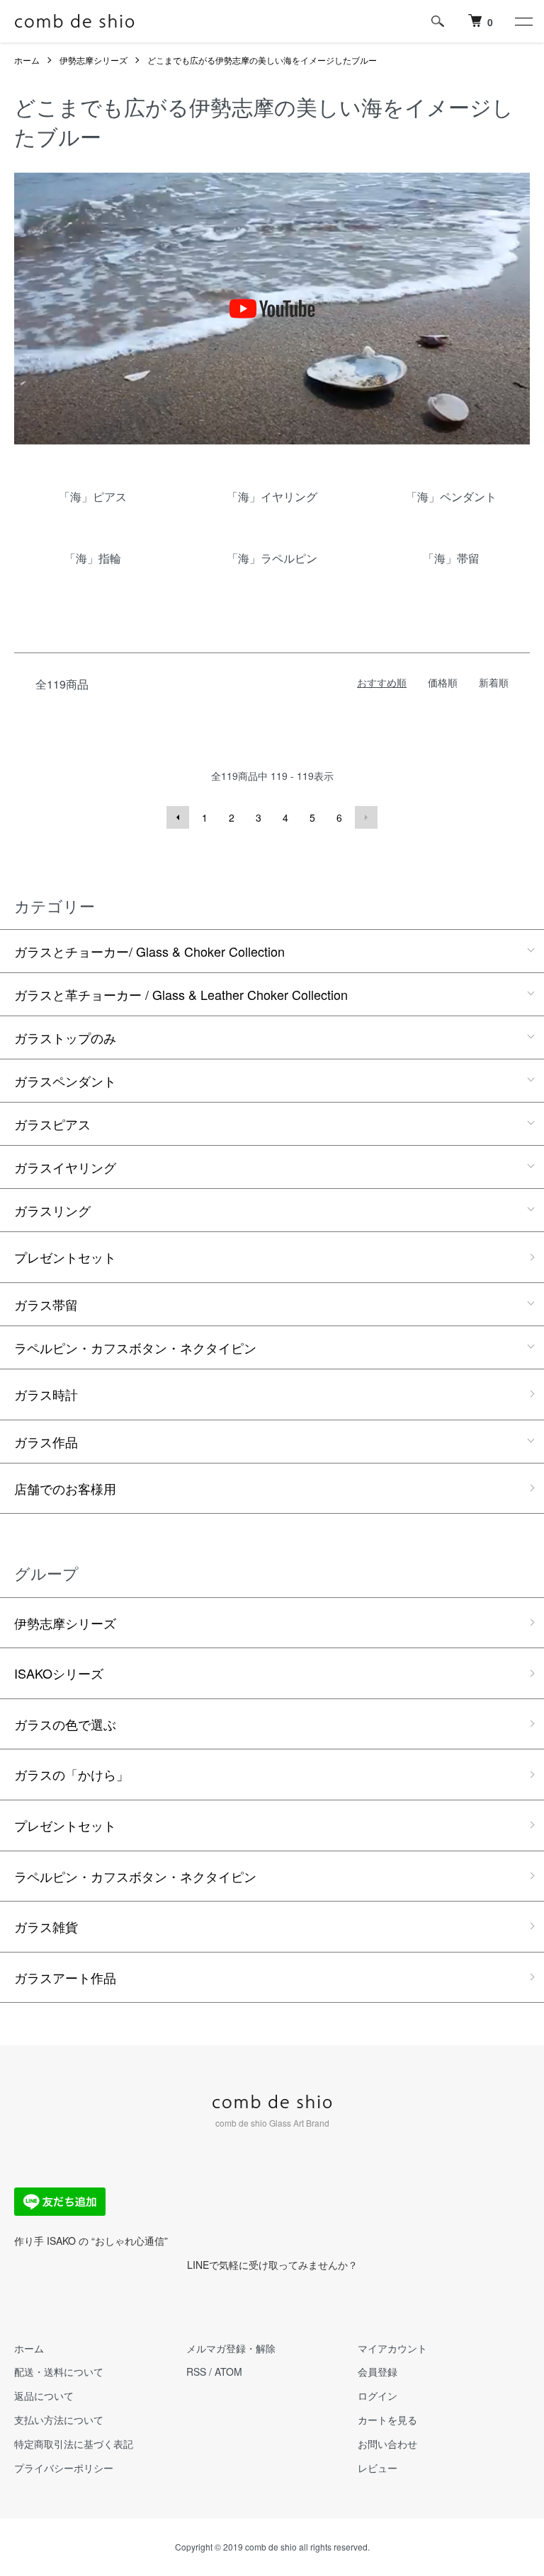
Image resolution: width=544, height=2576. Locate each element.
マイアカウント (392, 2348)
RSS (196, 2371)
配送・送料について (59, 2371)
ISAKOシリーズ (59, 1673)
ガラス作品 (46, 1442)
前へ (178, 817)
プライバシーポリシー (64, 2468)
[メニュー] (523, 21)
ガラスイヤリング (65, 1167)
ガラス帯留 (46, 1304)
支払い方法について (59, 2420)
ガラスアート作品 (65, 1977)
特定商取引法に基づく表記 (74, 2444)
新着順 (494, 682)
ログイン (378, 2396)
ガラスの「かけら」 (72, 1774)
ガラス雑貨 (46, 1926)
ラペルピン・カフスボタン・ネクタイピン (135, 1347)
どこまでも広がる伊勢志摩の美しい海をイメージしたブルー (262, 60)
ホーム (27, 60)
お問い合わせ (387, 2444)
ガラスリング (52, 1210)
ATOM (228, 2371)
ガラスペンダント (65, 1081)
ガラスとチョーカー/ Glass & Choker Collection (149, 951)
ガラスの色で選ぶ (65, 1724)
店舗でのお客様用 (65, 1488)
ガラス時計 (46, 1394)
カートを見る (387, 2420)
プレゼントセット (65, 1257)
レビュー (378, 2468)
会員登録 (378, 2371)
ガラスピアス (52, 1124)
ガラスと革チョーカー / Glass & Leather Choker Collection (181, 994)
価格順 (443, 682)
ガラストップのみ (65, 1037)
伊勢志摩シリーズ (93, 60)
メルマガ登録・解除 (231, 2348)
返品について (44, 2396)
